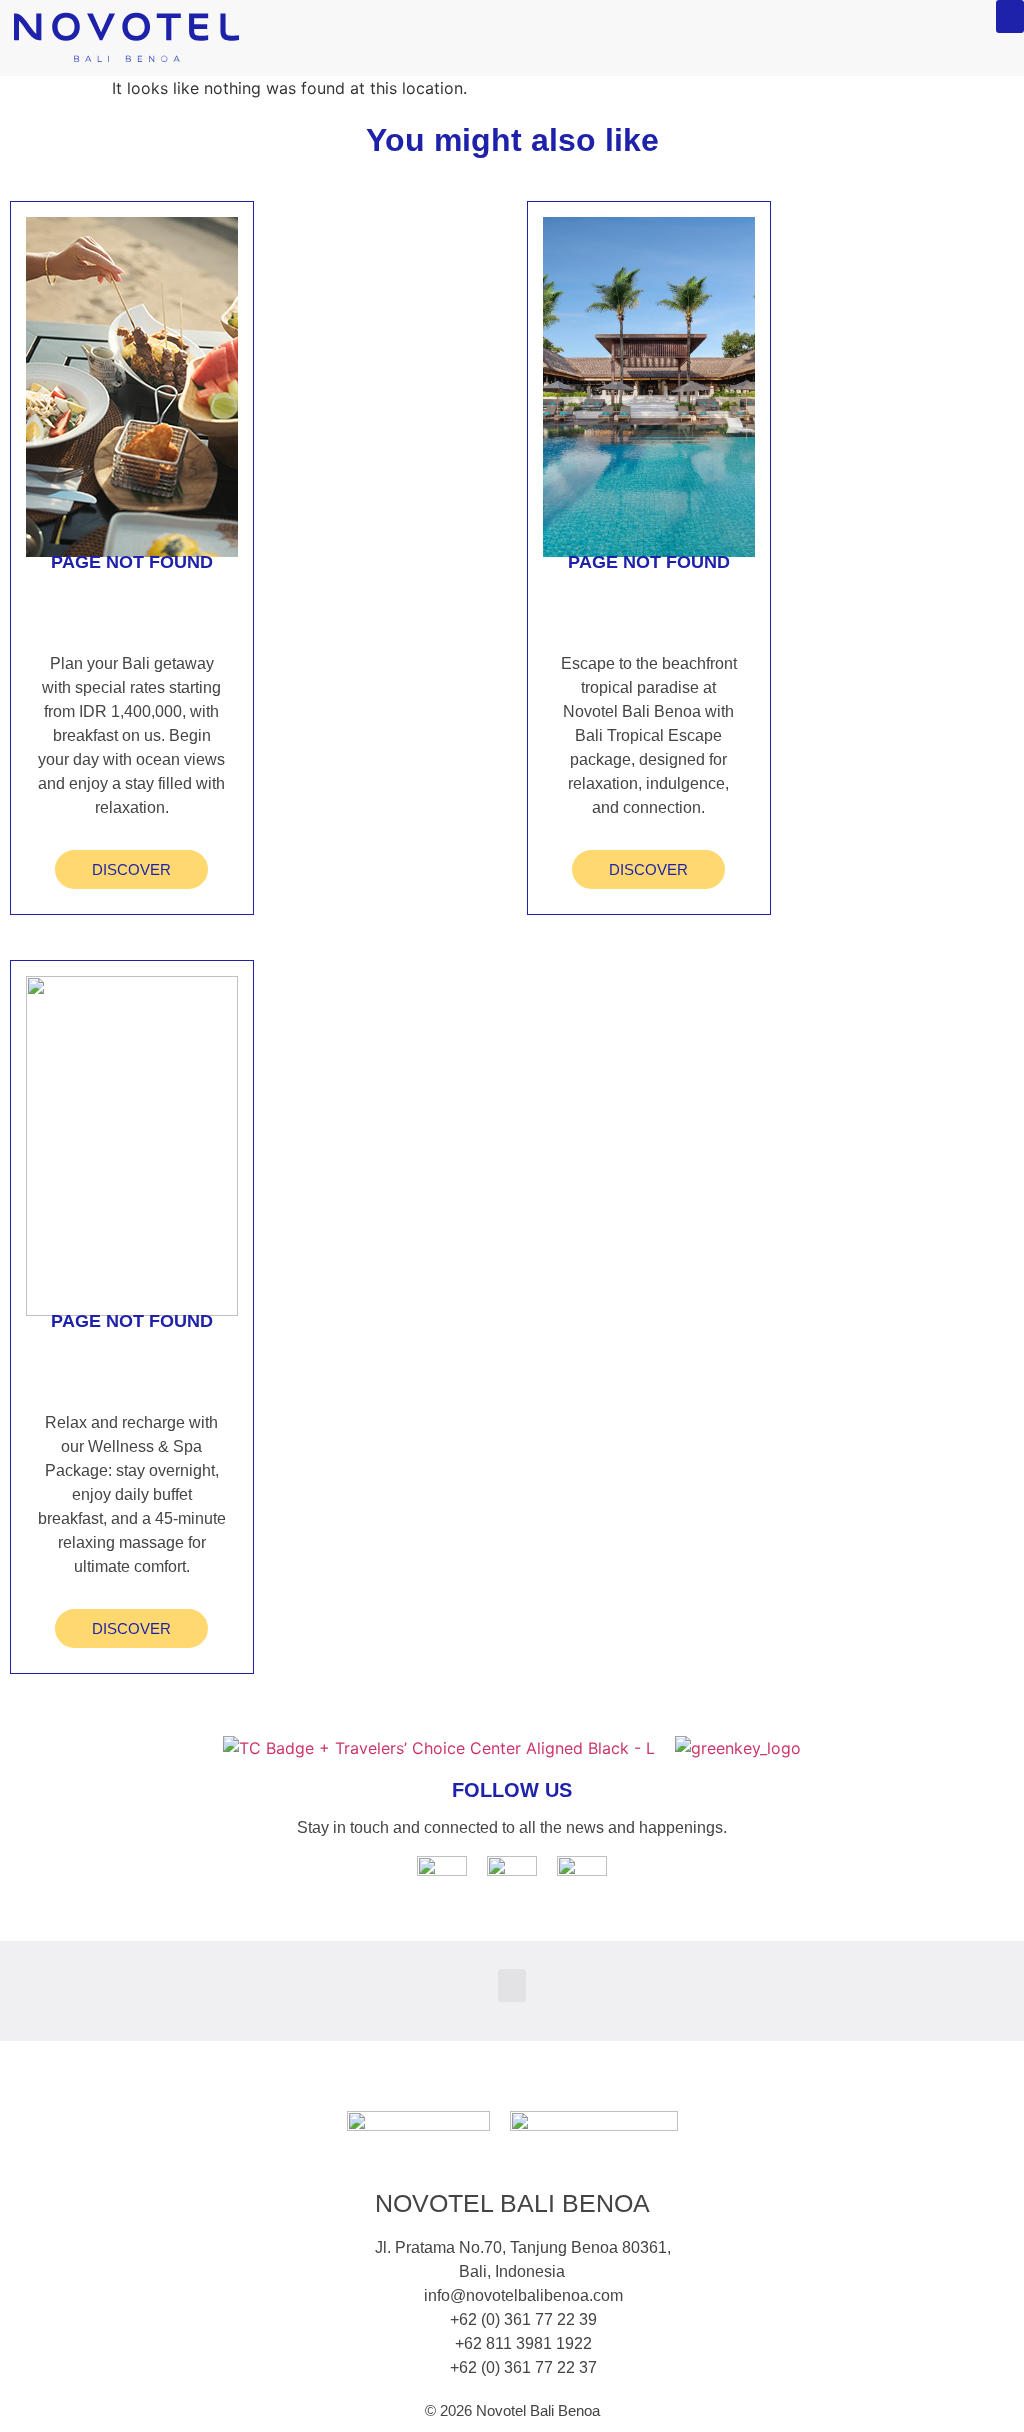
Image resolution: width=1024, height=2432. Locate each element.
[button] (1010, 16)
